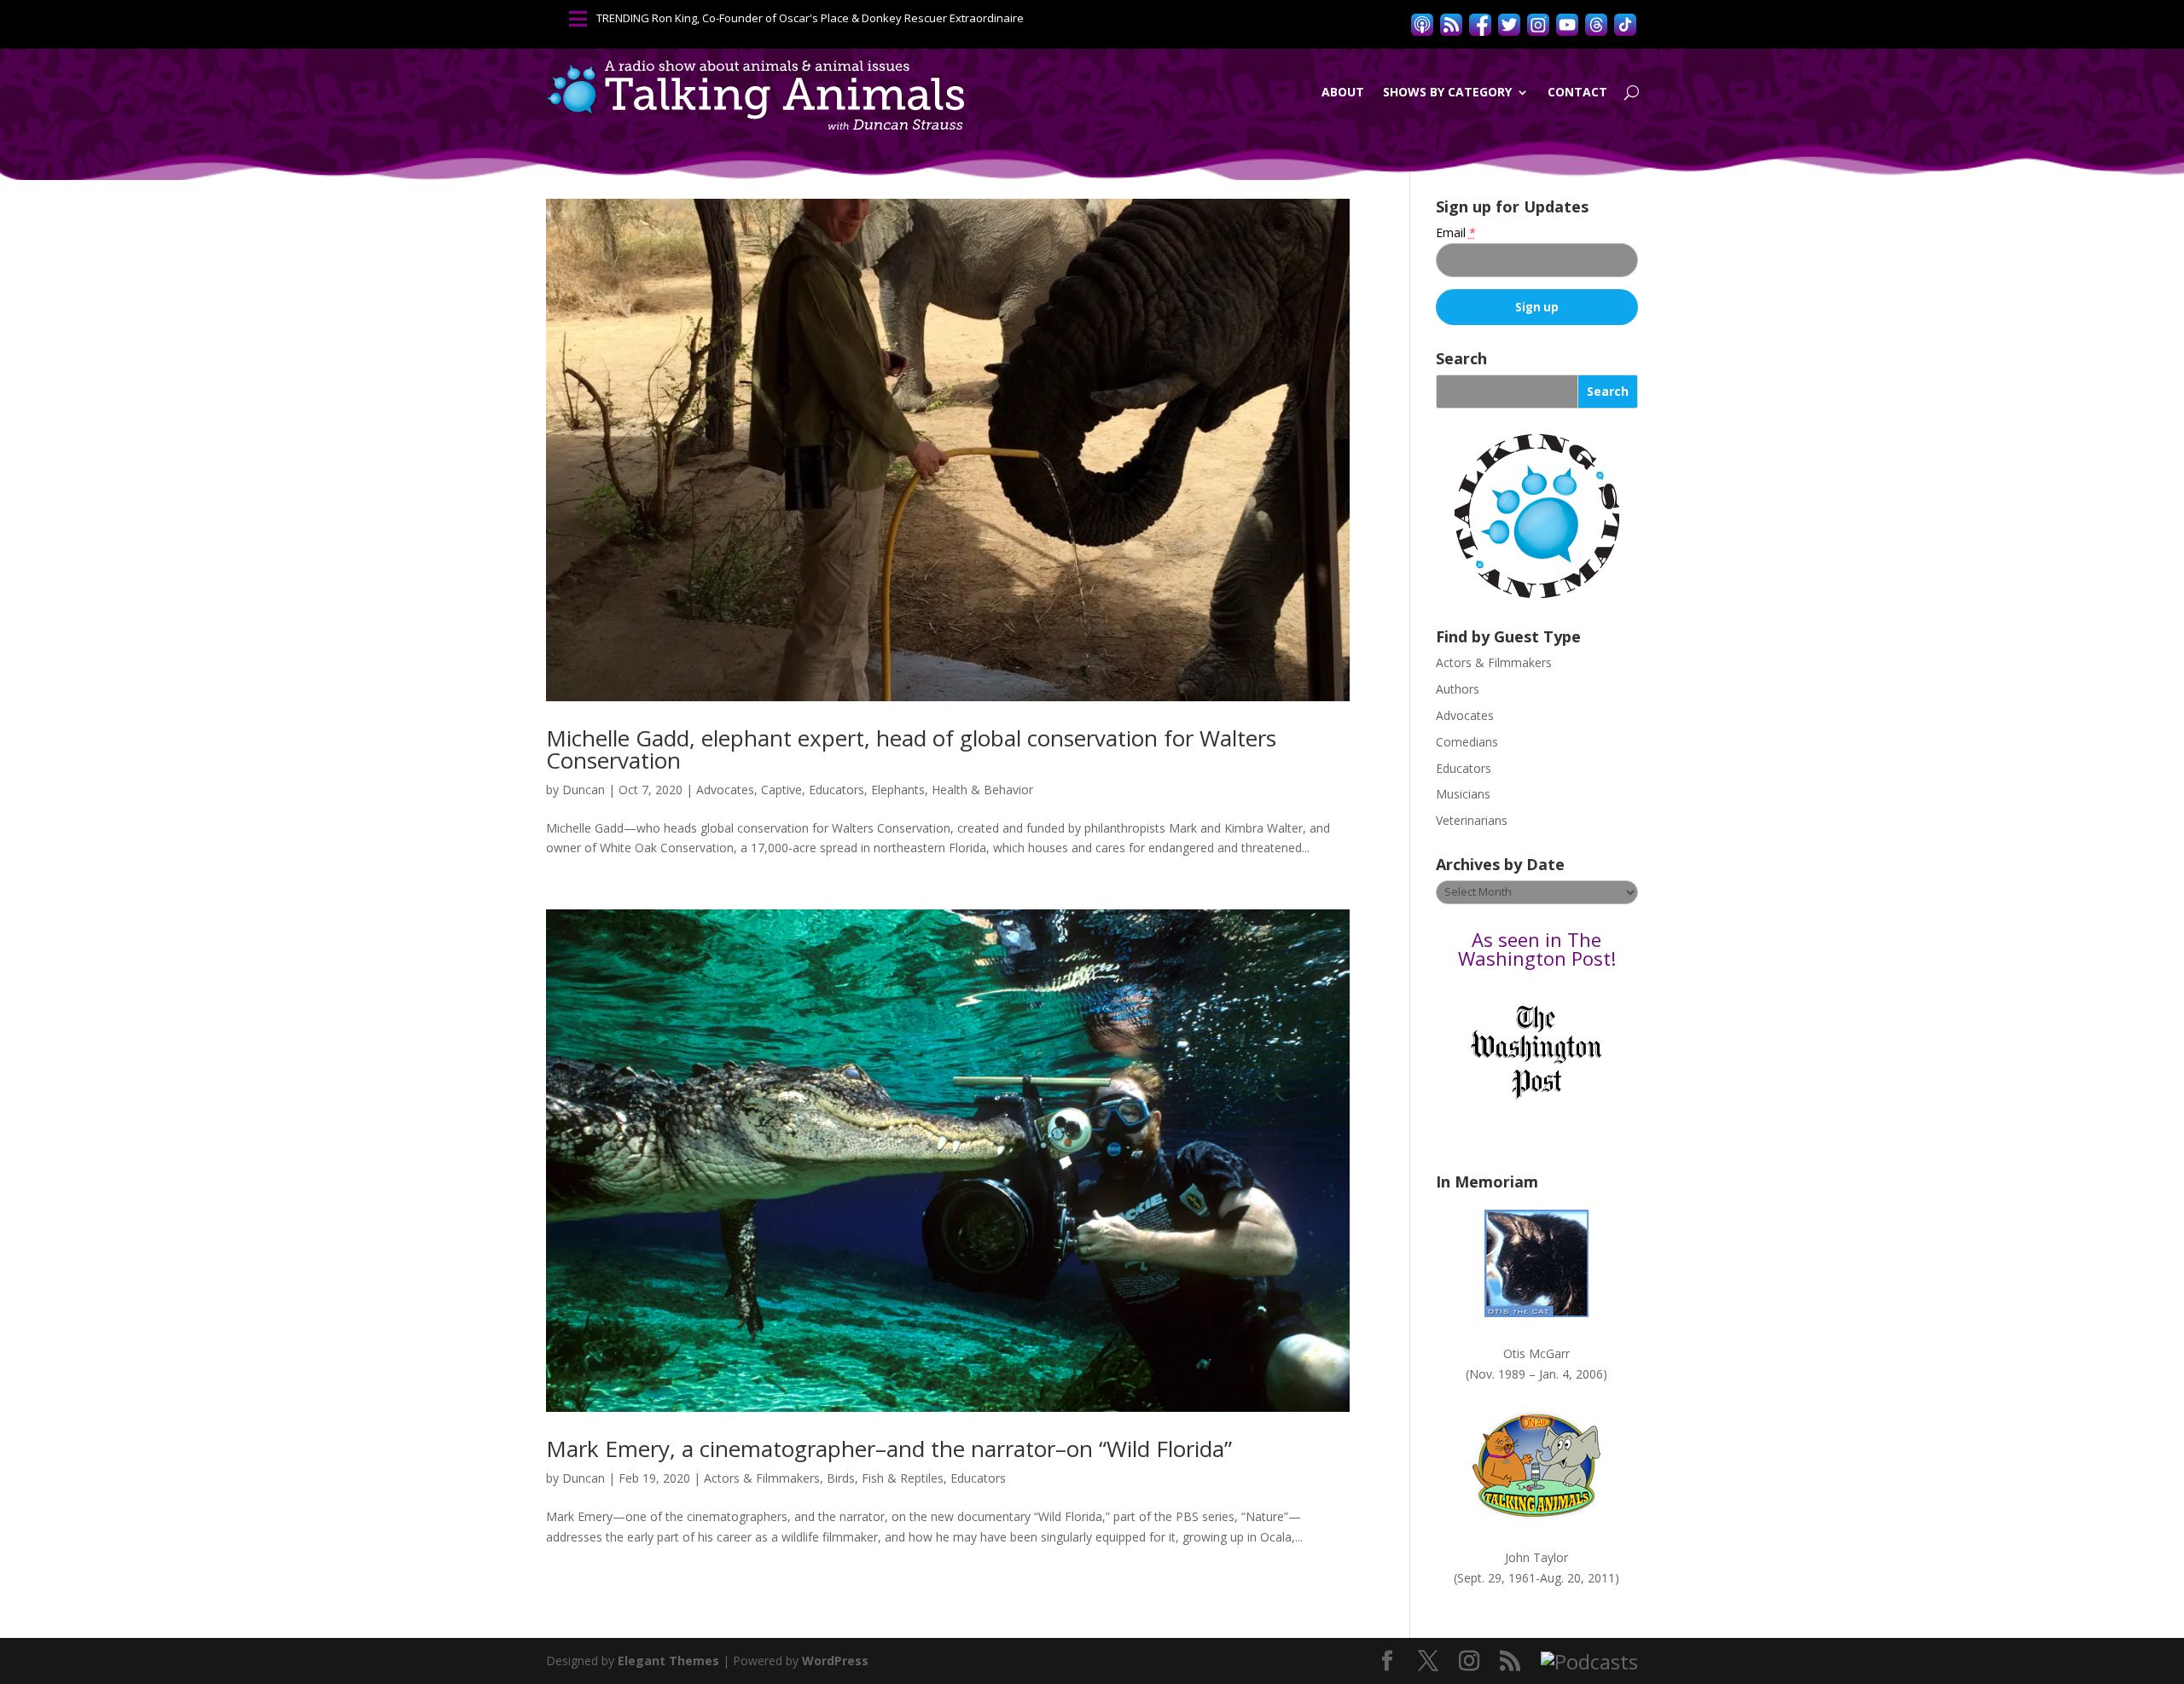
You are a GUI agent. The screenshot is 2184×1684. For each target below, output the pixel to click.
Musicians (1463, 794)
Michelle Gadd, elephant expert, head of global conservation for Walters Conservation (911, 749)
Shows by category (1447, 92)
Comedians (1467, 742)
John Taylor (1536, 1557)
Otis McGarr (1536, 1353)
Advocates (725, 790)
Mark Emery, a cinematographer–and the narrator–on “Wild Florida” (889, 1449)
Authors (1458, 689)
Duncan (584, 790)
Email (1456, 232)
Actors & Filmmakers (762, 1478)
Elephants (898, 790)
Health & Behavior (982, 790)
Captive (781, 790)
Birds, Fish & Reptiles (885, 1478)
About (1343, 92)
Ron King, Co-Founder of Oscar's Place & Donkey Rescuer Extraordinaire (838, 18)
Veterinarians (1472, 820)
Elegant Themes (668, 1661)
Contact (1577, 92)
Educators (836, 790)
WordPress (835, 1661)
